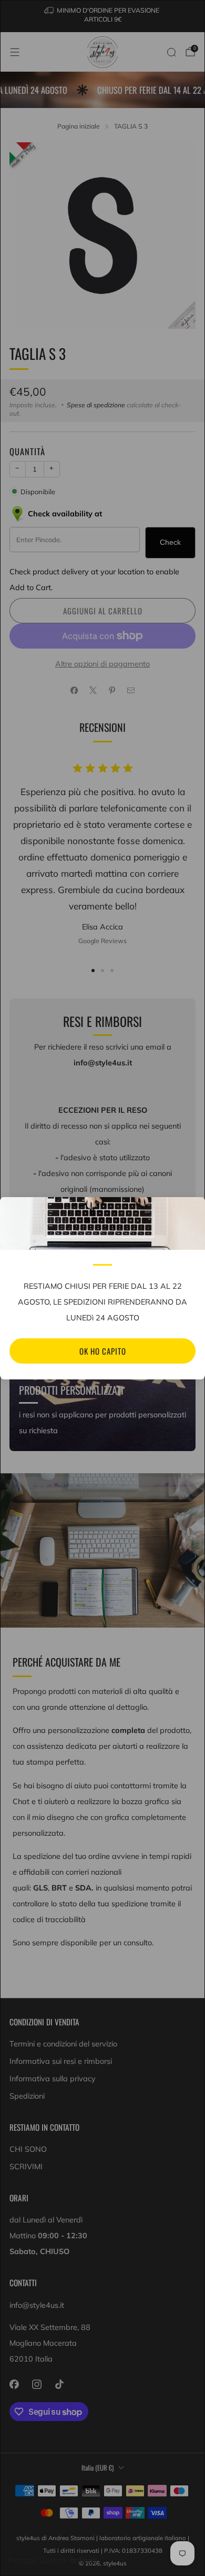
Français (23, 2560)
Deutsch (54, 2560)
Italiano (84, 2560)
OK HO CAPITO (103, 1351)
